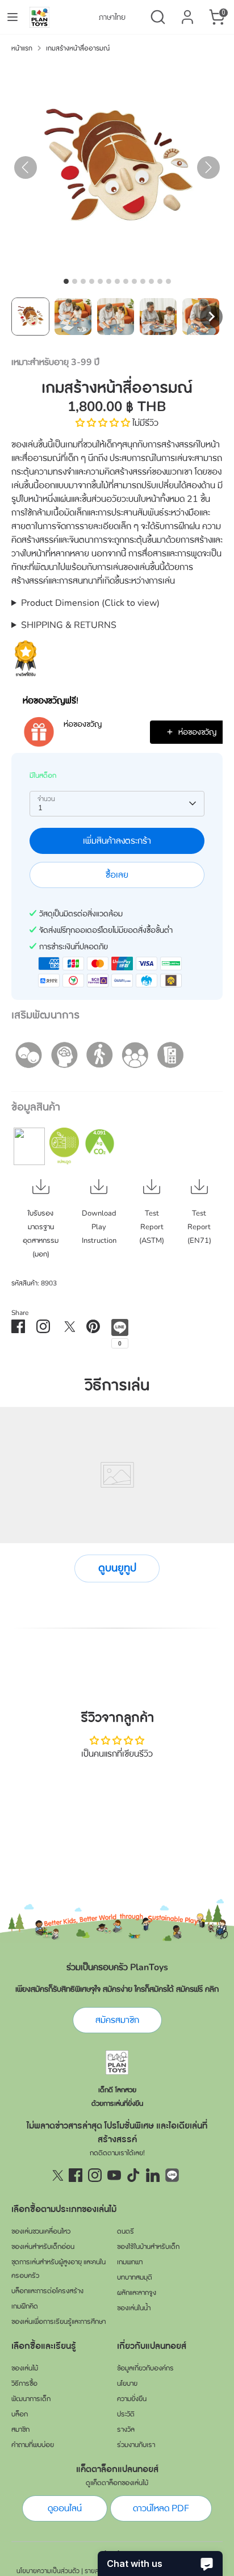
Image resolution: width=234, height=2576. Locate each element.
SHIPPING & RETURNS (69, 625)
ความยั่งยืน (132, 2399)
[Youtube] (114, 2175)
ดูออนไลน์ (65, 2508)
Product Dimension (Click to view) (90, 603)
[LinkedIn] (153, 2175)
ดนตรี (126, 2231)
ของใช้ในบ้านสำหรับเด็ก (148, 2247)
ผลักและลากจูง (137, 2293)
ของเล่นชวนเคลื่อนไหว (41, 2231)
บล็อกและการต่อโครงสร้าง (47, 2291)
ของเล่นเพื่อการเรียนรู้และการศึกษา (58, 2322)
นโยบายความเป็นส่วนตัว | (50, 2571)
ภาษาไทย (112, 17)
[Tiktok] (133, 2175)
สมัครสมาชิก (117, 2020)
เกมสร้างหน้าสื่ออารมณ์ (78, 48)
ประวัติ (126, 2414)
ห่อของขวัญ (83, 724)
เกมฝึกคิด (25, 2306)
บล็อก (20, 2414)
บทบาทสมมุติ (135, 2277)
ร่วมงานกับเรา (136, 2445)
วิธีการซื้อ (24, 2384)
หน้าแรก (22, 48)
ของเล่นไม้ (25, 2368)
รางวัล (126, 2430)
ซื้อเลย (117, 875)
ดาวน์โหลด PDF (161, 2508)
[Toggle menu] (12, 17)
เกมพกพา (130, 2262)
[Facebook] (76, 2175)
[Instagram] (95, 2175)
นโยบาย (127, 2384)
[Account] (187, 12)
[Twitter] (56, 2175)
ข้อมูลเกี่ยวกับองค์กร (145, 2368)
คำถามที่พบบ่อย (33, 2445)
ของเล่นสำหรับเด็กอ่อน (43, 2247)
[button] (30, 317)
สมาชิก (20, 2430)
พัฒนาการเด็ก (31, 2399)
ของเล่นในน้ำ (134, 2308)
